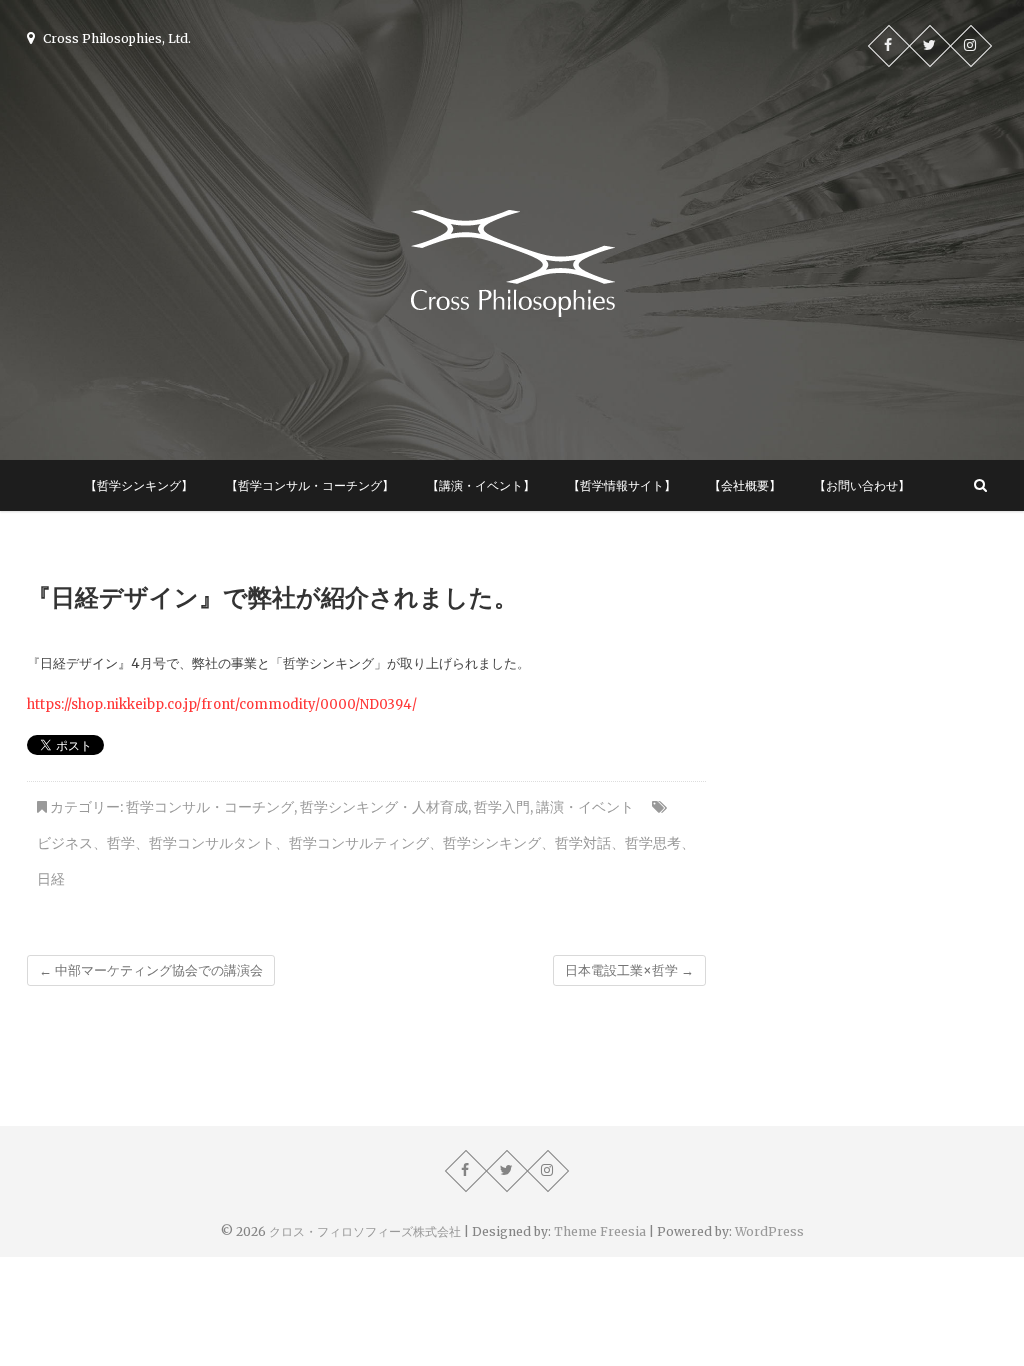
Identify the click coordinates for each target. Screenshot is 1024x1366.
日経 (51, 879)
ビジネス (65, 843)
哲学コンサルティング (359, 843)
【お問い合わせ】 (862, 485)
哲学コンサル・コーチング (210, 807)
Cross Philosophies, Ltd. (115, 38)
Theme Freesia (600, 1231)
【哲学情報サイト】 (622, 485)
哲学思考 (653, 843)
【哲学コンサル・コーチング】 (310, 485)
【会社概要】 (745, 485)
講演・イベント (585, 807)
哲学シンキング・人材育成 (384, 807)
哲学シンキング (492, 843)
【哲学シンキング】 (139, 485)
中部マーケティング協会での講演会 (151, 970)
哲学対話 (583, 843)
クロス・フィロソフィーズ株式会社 (365, 1231)
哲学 (121, 843)
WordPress (769, 1231)
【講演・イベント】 (481, 485)
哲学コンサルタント (212, 843)
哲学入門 (502, 807)
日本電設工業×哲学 (629, 970)
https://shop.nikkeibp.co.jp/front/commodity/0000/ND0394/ (222, 704)
